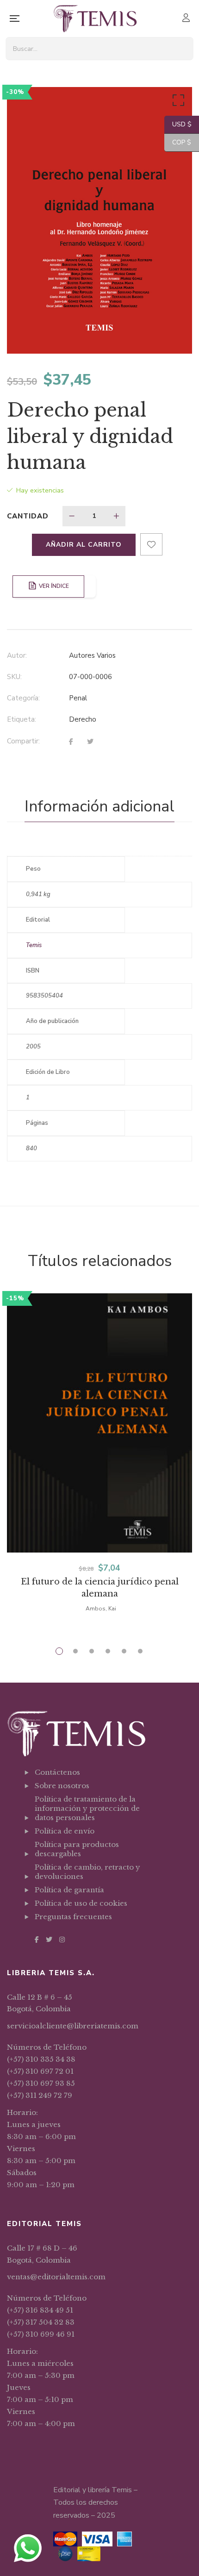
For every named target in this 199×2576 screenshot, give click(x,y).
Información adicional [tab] (99, 806)
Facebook (37, 1940)
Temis (34, 945)
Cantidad (28, 516)
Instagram (62, 1940)
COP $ (178, 142)
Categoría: (23, 698)
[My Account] (187, 19)
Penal (78, 698)
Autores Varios (92, 655)
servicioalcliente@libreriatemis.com (73, 2026)
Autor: (17, 655)
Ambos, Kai (101, 1609)
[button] (177, 102)
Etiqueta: (22, 719)
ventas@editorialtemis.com (56, 2277)
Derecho (83, 719)
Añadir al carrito (84, 545)
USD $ (178, 124)
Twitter (49, 1940)
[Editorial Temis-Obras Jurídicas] (95, 19)
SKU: (14, 677)
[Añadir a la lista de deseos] (151, 544)
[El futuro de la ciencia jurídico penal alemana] (99, 1423)
